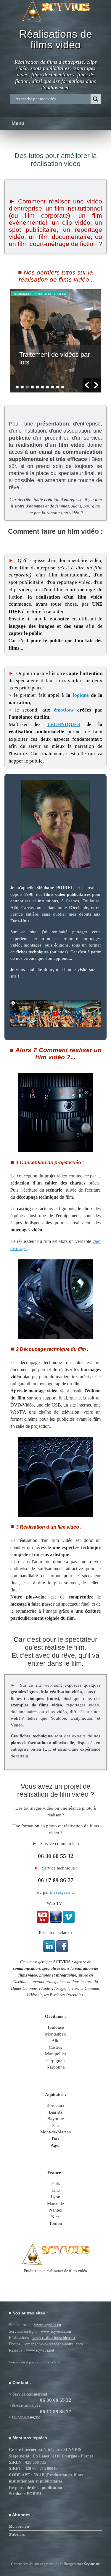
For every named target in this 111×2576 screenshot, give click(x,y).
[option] (55, 341)
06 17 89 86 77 (56, 1880)
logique (81, 695)
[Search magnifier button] (96, 99)
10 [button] (63, 387)
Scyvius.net (92, 2564)
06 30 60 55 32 (56, 1856)
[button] (87, 385)
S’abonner (17, 2534)
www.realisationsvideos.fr (54, 2337)
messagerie (60, 1892)
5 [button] (37, 387)
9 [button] (58, 387)
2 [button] (22, 387)
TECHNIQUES (63, 724)
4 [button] (32, 387)
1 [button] (17, 387)
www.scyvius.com (56, 2331)
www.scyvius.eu (48, 2325)
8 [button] (53, 387)
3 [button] (27, 387)
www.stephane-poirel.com (61, 2344)
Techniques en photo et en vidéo (40, 294)
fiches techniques (33, 952)
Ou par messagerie (26, 2417)
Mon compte (19, 2526)
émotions (64, 710)
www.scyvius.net (40, 2350)
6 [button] (42, 387)
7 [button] (48, 387)
